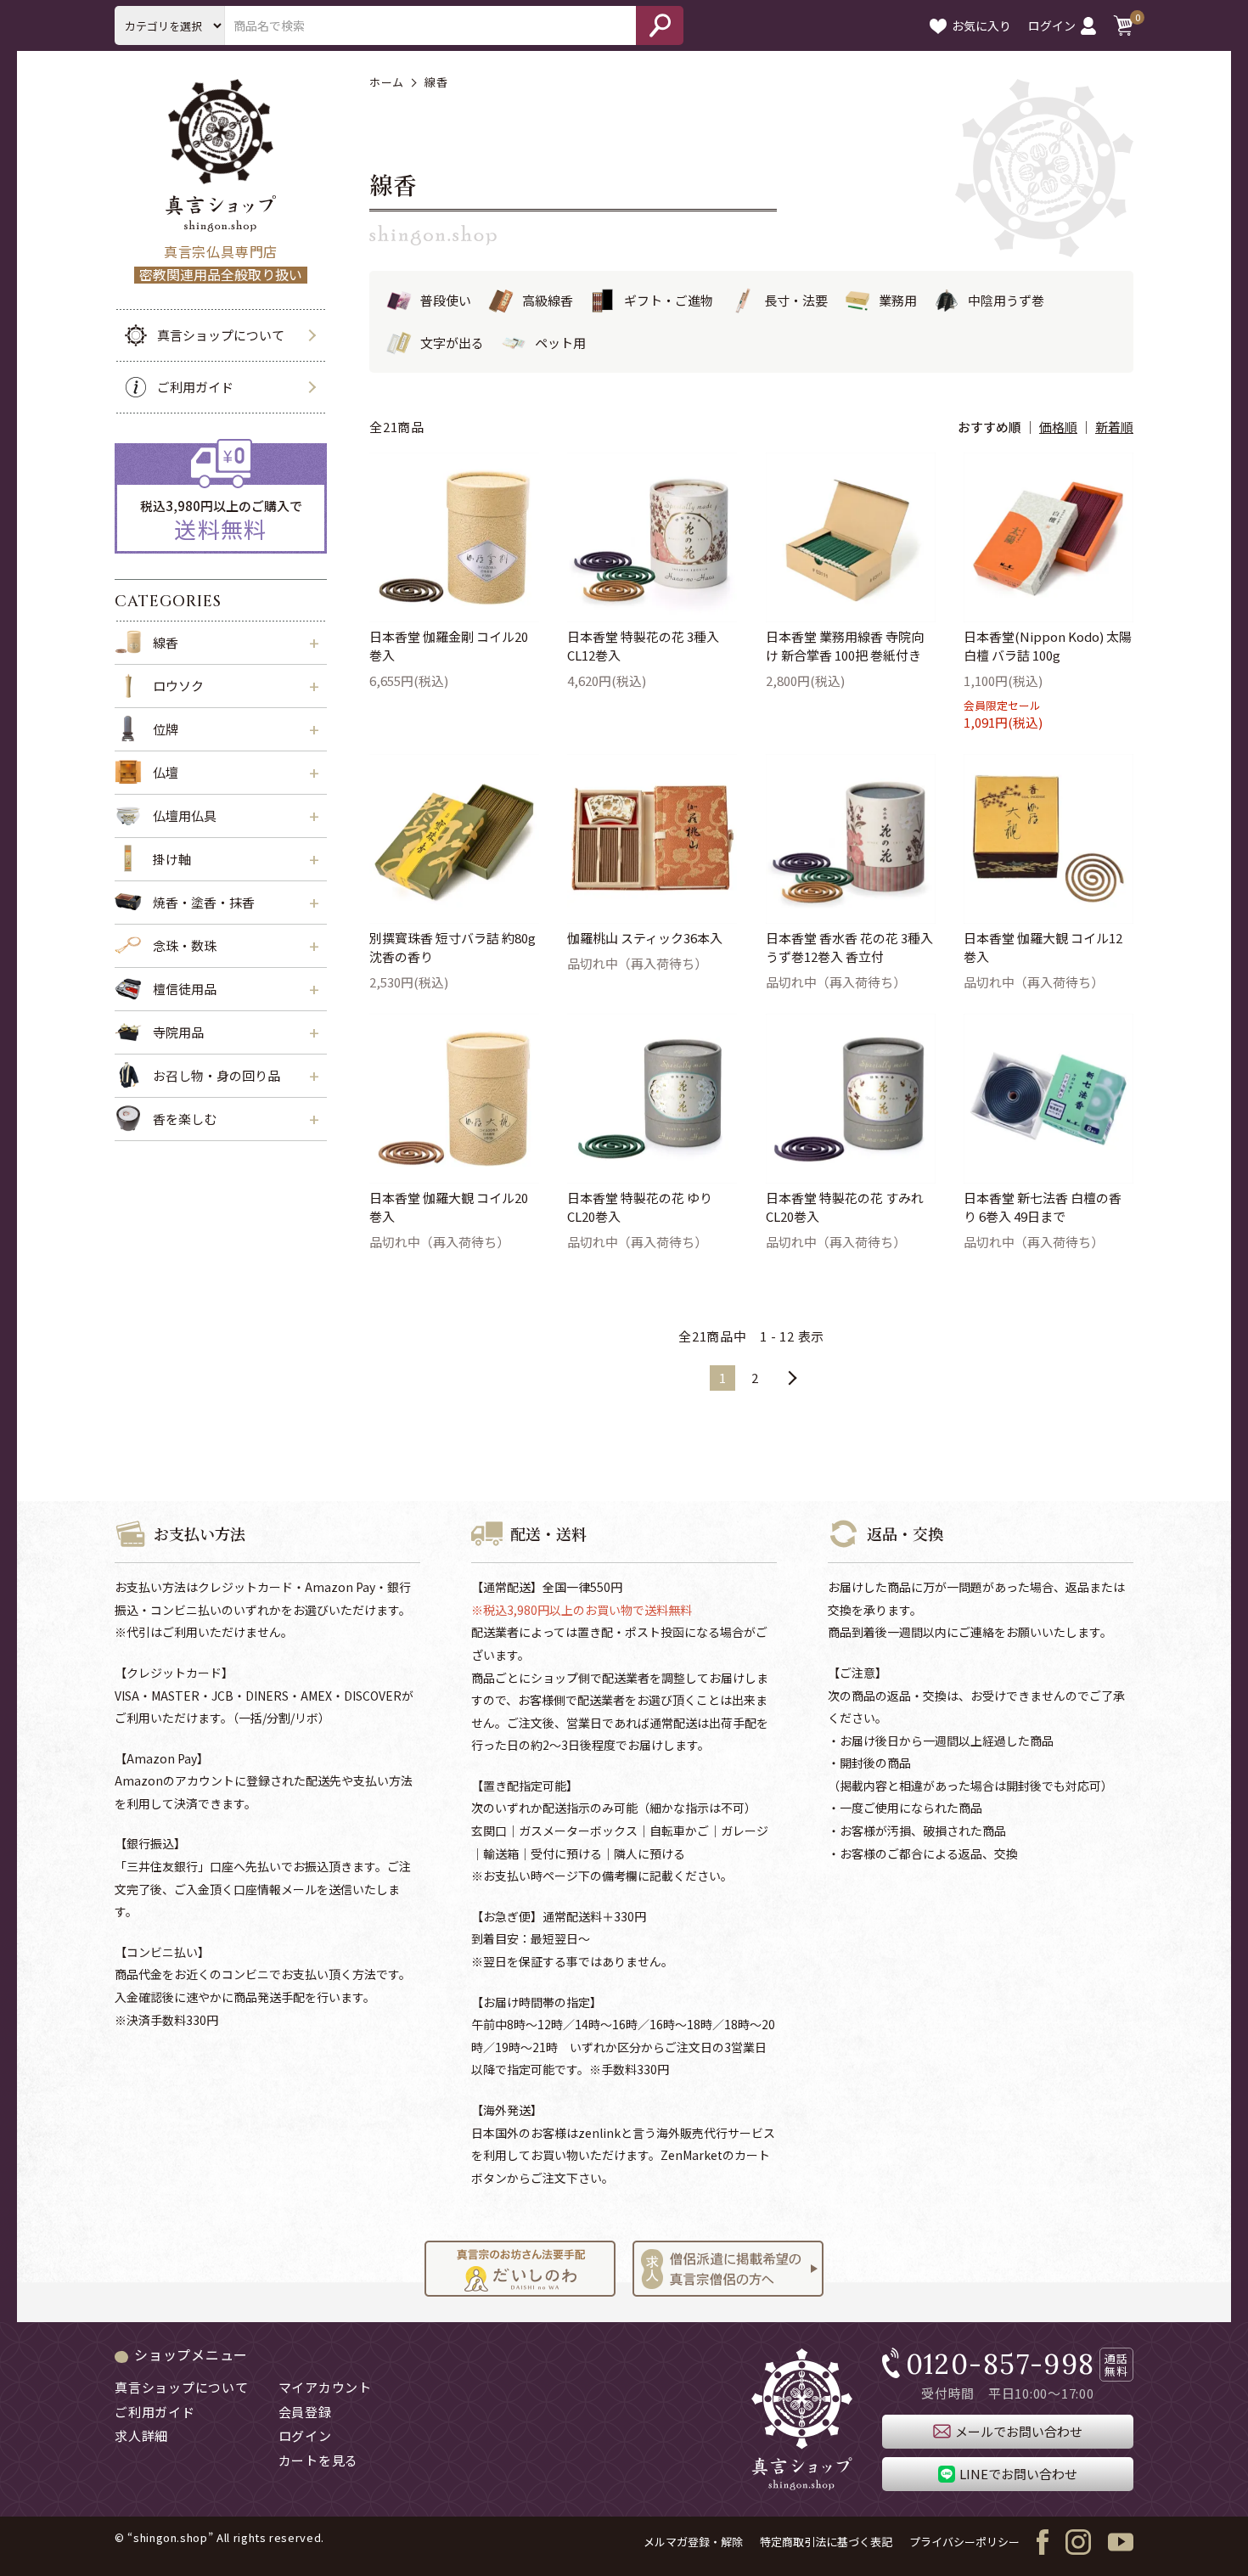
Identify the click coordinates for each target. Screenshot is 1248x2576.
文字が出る (452, 343)
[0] (1123, 25)
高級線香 (548, 300)
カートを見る (319, 2460)
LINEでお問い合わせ (1018, 2474)
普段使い (446, 300)
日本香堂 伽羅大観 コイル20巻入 (449, 1207)
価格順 (1058, 427)
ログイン (1052, 25)
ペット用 (560, 343)
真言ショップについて (221, 335)
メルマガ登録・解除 (693, 2542)
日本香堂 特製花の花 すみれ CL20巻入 (845, 1207)
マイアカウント (325, 2387)
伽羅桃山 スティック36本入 (645, 938)
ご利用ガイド (195, 387)
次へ (792, 1378)
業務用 (898, 300)
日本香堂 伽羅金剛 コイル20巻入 (449, 646)
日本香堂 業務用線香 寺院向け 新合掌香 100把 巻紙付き (845, 646)
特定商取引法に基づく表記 (826, 2542)
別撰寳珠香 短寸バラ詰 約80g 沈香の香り (453, 948)
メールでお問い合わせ (1019, 2431)
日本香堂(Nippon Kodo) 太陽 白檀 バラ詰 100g (1048, 646)
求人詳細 (141, 2435)
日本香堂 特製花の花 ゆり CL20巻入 (640, 1207)
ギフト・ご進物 (669, 300)
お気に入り (981, 25)
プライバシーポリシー (964, 2542)
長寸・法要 (796, 300)
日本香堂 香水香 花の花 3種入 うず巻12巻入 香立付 (849, 948)
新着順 (1114, 427)
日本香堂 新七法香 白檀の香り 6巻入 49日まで (1043, 1207)
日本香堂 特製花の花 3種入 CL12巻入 (643, 646)
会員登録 (305, 2412)
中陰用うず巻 (1006, 300)
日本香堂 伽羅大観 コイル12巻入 (1043, 948)
